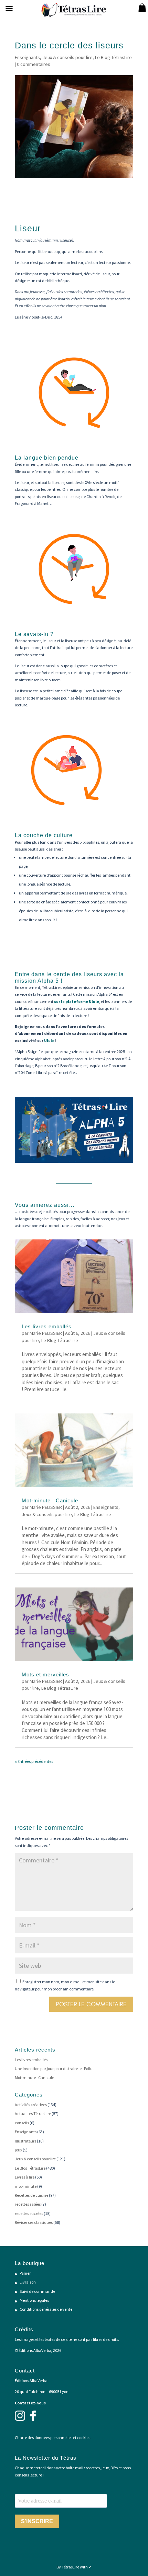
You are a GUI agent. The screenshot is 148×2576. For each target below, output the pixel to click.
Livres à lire (25, 2177)
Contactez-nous (30, 2403)
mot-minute (26, 2186)
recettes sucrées (29, 2213)
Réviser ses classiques (34, 2222)
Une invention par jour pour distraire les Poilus (55, 2069)
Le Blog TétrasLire (113, 57)
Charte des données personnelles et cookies (52, 2438)
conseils (22, 2123)
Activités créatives (31, 2105)
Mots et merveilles (45, 1674)
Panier (25, 2273)
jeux (18, 2150)
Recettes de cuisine (31, 2195)
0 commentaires (34, 64)
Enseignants (27, 57)
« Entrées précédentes (34, 1761)
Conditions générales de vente (46, 2309)
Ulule (49, 1041)
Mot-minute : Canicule (50, 1500)
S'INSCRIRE (37, 2521)
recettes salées (28, 2204)
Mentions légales (34, 2300)
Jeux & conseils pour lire (67, 57)
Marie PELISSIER (46, 1333)
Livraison (28, 2282)
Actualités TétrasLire (33, 2113)
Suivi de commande (37, 2291)
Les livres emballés (47, 1326)
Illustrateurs (25, 2141)
